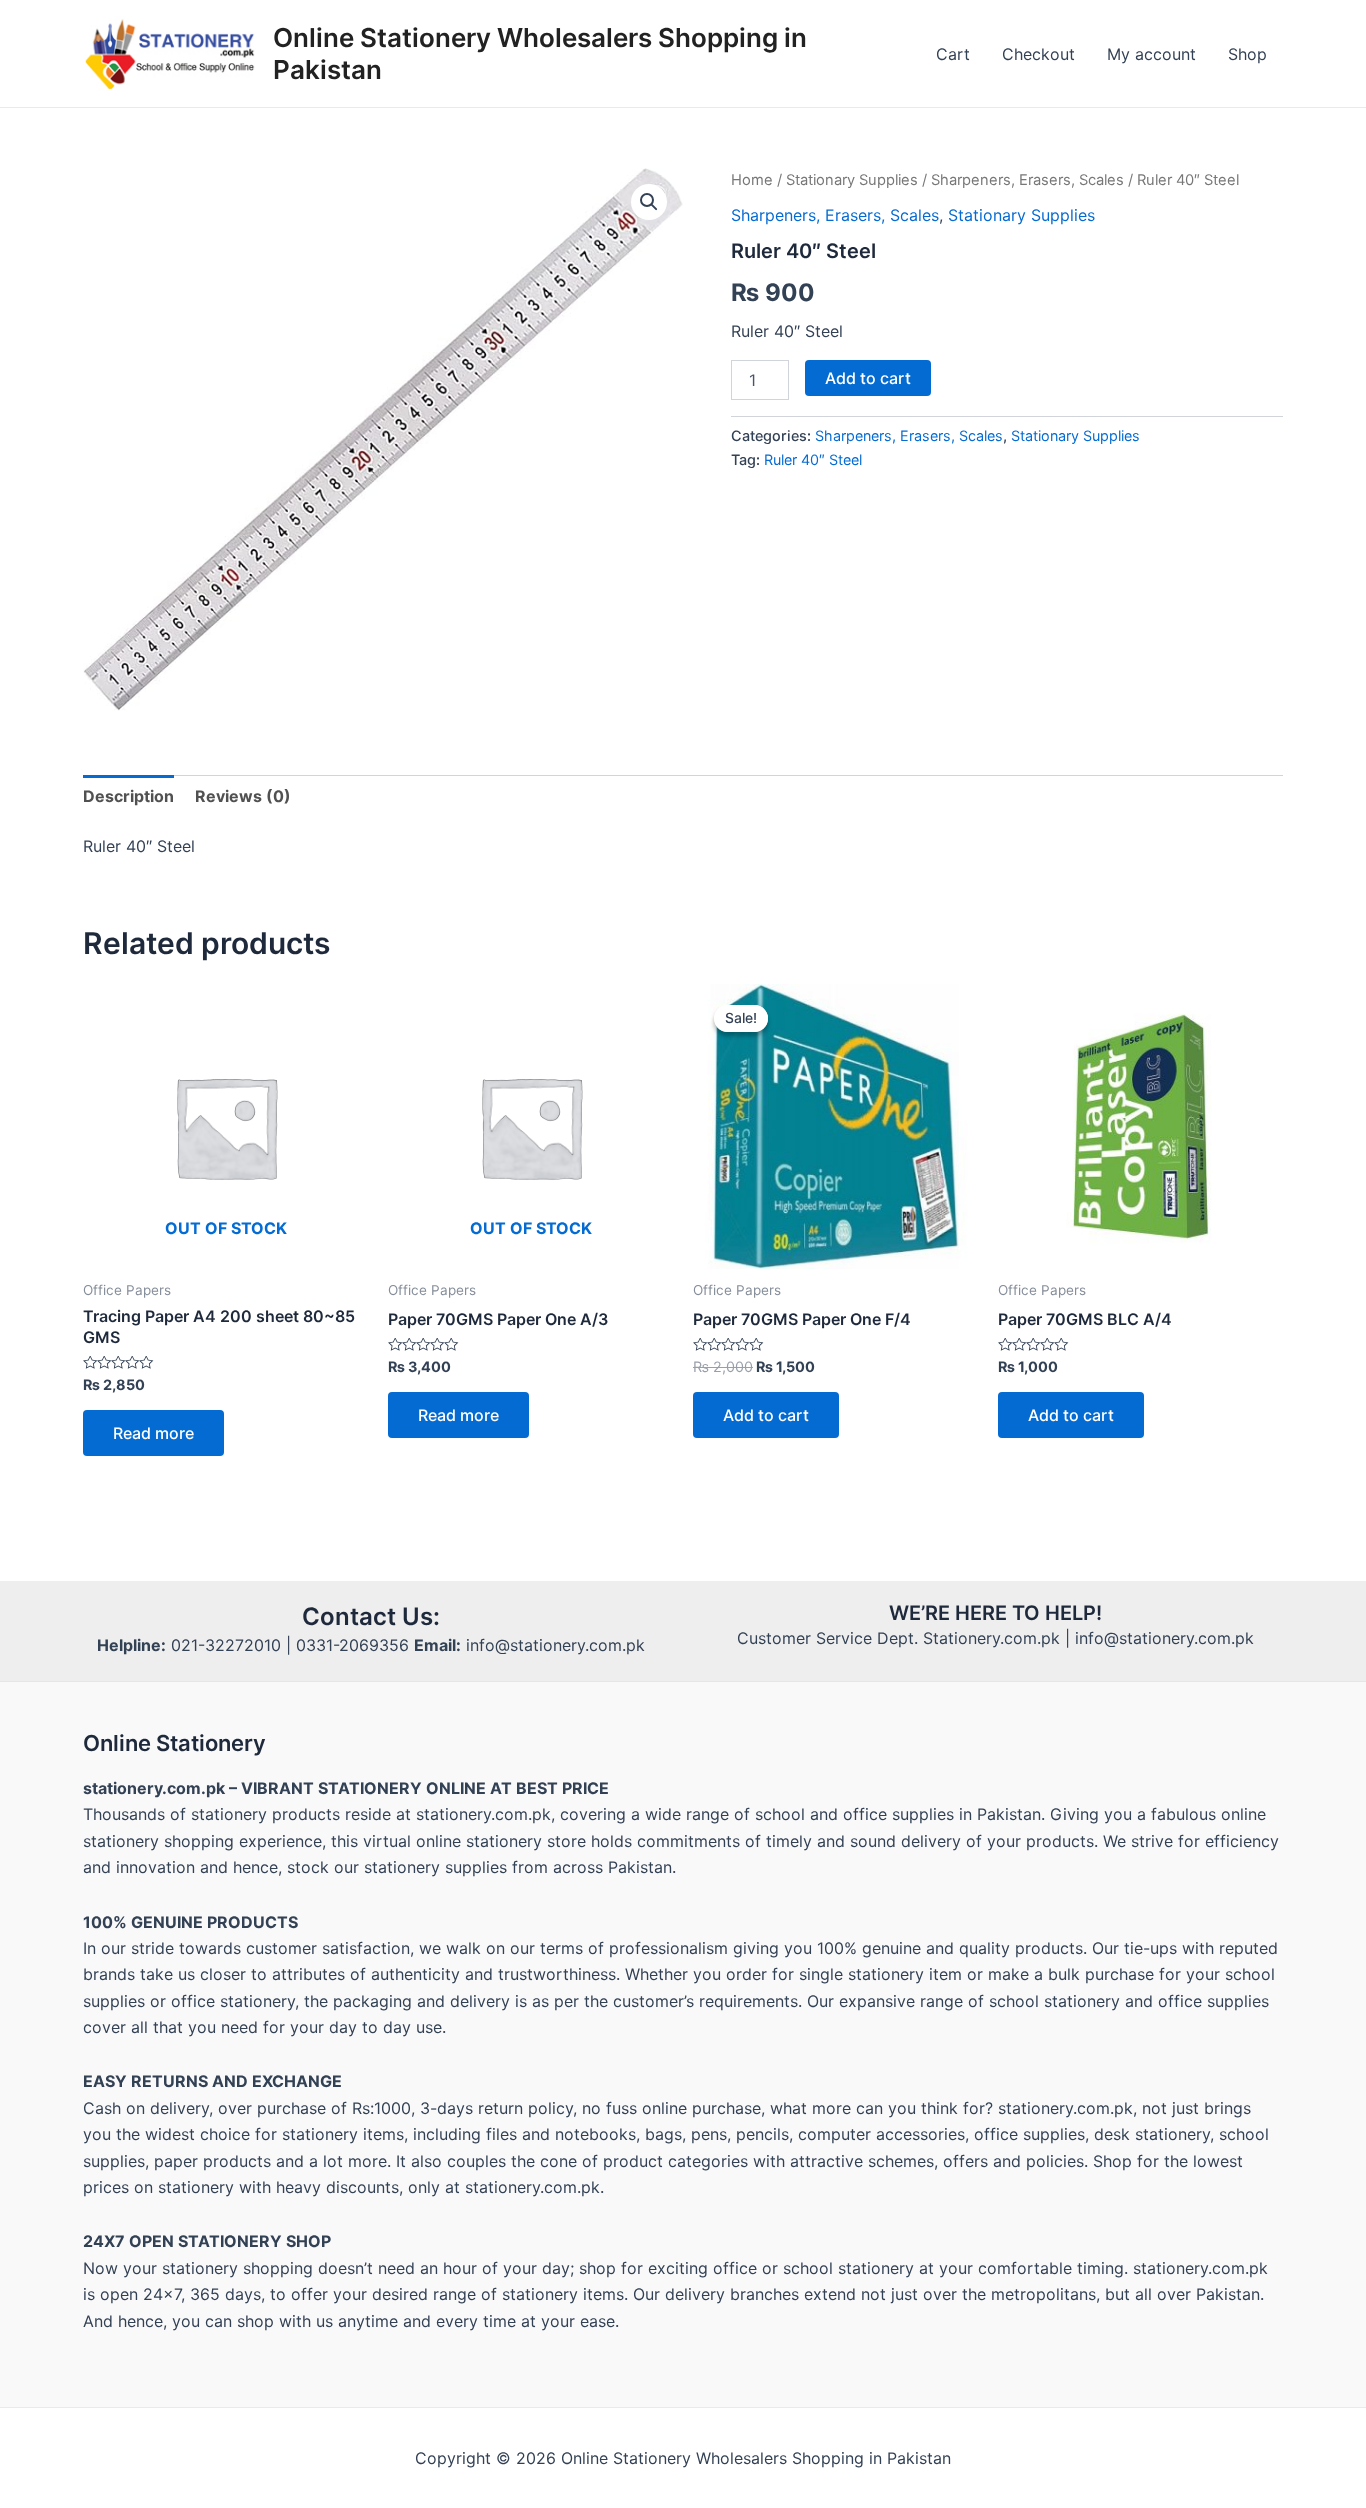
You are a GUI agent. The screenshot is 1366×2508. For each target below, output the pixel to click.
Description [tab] (128, 796)
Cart (953, 54)
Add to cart (868, 378)
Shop (1247, 54)
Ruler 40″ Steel (813, 459)
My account (1151, 54)
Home (752, 180)
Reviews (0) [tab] (243, 796)
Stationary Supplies (852, 180)
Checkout (1038, 54)
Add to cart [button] (766, 1415)
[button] (649, 202)
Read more (153, 1433)
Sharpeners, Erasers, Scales (1027, 180)
